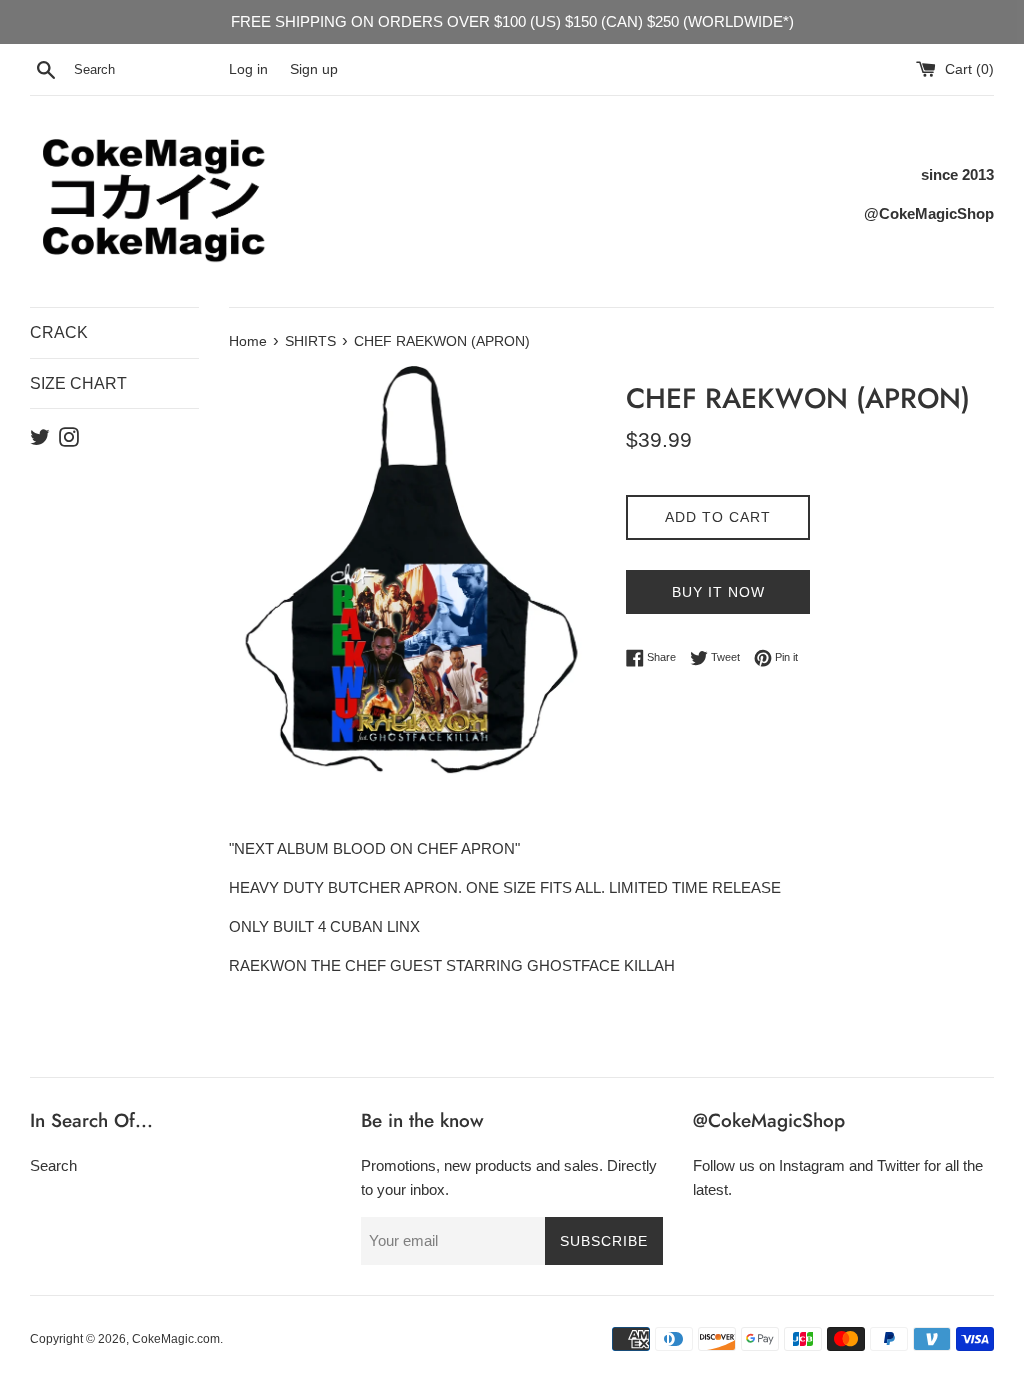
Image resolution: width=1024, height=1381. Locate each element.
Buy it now (718, 592)
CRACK (59, 332)
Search (53, 1165)
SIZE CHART (78, 383)
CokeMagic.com (176, 1339)
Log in (248, 69)
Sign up (314, 69)
